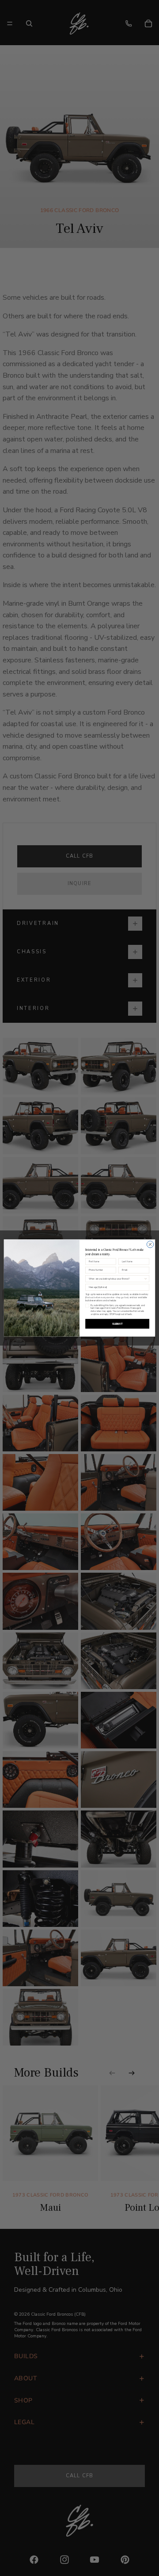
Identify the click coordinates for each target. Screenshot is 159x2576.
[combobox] (116, 1279)
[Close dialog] (150, 1244)
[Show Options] (146, 1279)
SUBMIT (117, 1324)
